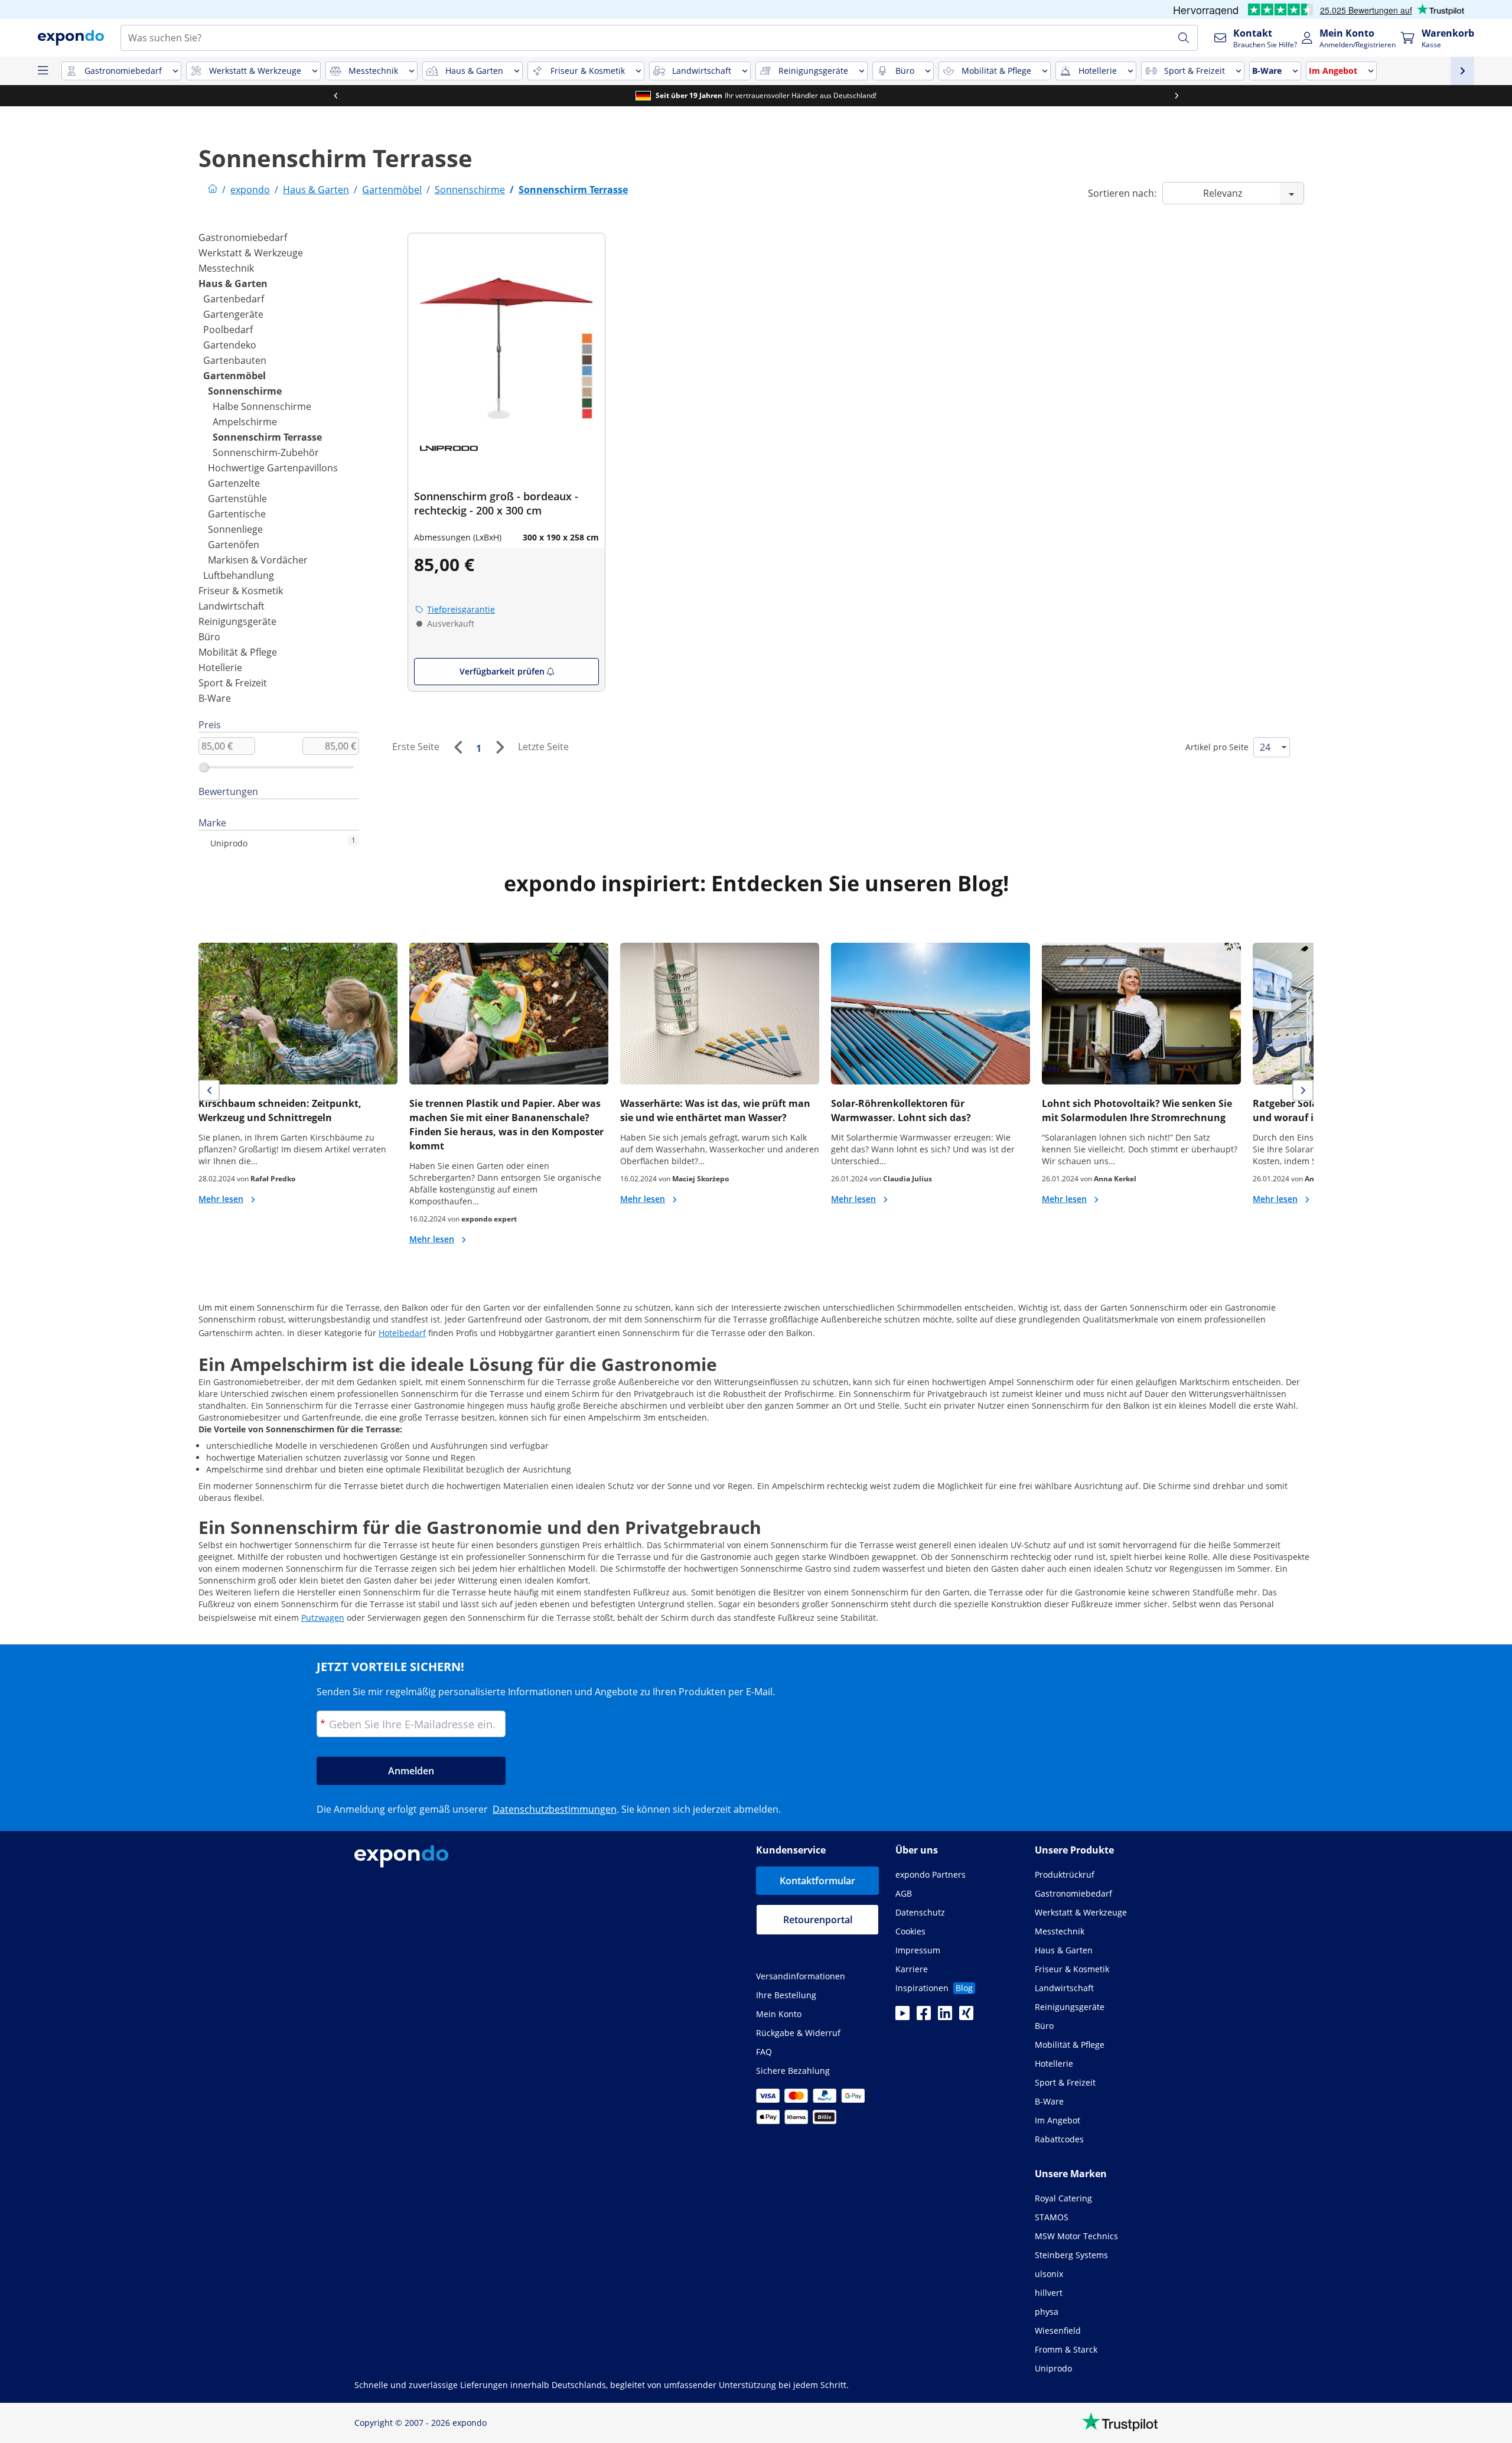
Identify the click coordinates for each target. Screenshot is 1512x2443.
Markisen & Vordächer (258, 560)
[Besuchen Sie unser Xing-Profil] (966, 2017)
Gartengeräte (233, 314)
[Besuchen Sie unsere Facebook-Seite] (924, 2017)
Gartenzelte (234, 483)
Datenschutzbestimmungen (555, 1809)
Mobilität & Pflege (238, 652)
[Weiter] (500, 747)
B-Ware (215, 698)
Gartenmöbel (234, 376)
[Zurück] (458, 747)
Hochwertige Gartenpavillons (273, 468)
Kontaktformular (817, 1881)
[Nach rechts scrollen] (1177, 96)
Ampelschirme (245, 422)
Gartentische (237, 514)
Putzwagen (323, 1618)
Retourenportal (818, 1920)
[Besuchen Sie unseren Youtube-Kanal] (902, 2017)
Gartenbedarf (234, 299)
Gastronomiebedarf (243, 237)
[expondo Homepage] (213, 190)
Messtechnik (226, 268)
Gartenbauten (235, 360)
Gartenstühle (237, 499)
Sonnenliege (235, 529)
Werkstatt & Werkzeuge (251, 253)
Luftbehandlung (239, 575)
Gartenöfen (234, 545)
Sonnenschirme (245, 391)
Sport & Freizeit (233, 683)
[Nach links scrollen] (335, 96)
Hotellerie (220, 667)
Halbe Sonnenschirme (262, 406)
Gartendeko (230, 345)
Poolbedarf (228, 330)
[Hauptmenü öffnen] (43, 71)
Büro (209, 637)
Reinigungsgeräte (237, 621)
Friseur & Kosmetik (241, 591)
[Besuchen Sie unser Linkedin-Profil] (945, 2017)
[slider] (204, 767)
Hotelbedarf (402, 1333)
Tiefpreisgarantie (461, 609)
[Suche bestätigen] (1184, 38)
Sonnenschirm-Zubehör (266, 452)
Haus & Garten (233, 284)
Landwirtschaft (232, 606)
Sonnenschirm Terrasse (267, 437)
